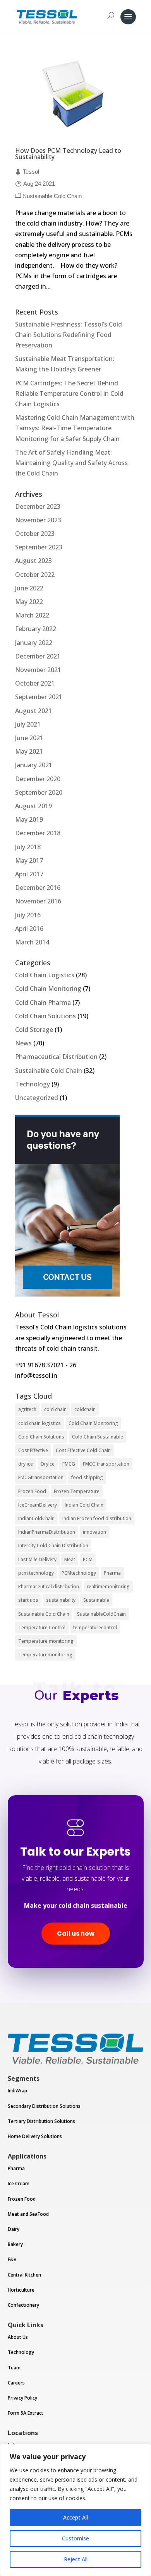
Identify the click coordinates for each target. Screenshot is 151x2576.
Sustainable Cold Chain (52, 196)
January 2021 (34, 765)
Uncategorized (37, 1098)
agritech (27, 1409)
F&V (12, 2259)
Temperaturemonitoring (45, 1655)
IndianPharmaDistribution (47, 1532)
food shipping (87, 1477)
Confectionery (23, 2305)
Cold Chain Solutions (45, 1016)
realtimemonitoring (108, 1586)
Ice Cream (19, 2183)
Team (14, 2368)
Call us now (76, 1934)
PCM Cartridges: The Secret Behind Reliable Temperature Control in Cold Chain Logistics (69, 393)
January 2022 (34, 643)
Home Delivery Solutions (35, 2136)
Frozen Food (32, 1491)
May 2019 (29, 819)
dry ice (26, 1464)
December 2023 (38, 506)
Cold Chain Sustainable (98, 1437)
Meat (70, 1559)
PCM (88, 1559)
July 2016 (28, 915)
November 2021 (38, 670)
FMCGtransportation (41, 1477)
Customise (75, 2538)
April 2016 (29, 929)
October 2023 (35, 534)
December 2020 (38, 779)
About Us (18, 2337)
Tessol (31, 172)
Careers (16, 2383)
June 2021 (29, 738)
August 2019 (33, 806)
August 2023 (33, 561)
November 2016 (38, 901)
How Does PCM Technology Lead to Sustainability (68, 154)
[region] (75, 2510)
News (23, 1043)
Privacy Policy (22, 2398)
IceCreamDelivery (38, 1505)
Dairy (14, 2229)
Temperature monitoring (46, 1641)
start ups (28, 1600)
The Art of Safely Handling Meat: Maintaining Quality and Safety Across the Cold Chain (71, 463)
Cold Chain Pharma (43, 1002)
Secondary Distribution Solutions (44, 2106)
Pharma (112, 1573)
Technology (33, 1084)
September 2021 (39, 697)
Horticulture (21, 2290)
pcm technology (36, 1573)
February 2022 (36, 629)
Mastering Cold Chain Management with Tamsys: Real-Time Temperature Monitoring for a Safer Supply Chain (75, 428)
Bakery (15, 2244)
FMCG (69, 1464)
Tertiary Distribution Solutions (41, 2121)
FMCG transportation (106, 1464)
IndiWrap (17, 2091)
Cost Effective (33, 1450)
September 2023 (39, 547)
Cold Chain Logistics (45, 975)
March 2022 (32, 615)
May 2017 (29, 860)
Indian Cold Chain (84, 1505)
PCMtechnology (79, 1573)
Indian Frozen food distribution (97, 1518)
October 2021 (35, 683)
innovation (94, 1532)
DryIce (48, 1464)
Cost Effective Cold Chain (83, 1450)
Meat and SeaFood (28, 2214)
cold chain (55, 1409)
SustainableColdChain (101, 1614)
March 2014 (32, 942)
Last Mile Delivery (37, 1559)
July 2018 (28, 847)
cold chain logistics (39, 1423)
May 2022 (29, 602)
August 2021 (33, 711)
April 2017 (29, 874)
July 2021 (28, 724)
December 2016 (38, 888)
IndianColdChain (36, 1518)
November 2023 (38, 520)
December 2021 (38, 656)
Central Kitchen (24, 2275)
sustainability (61, 1600)
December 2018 (38, 833)
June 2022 (29, 588)
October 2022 (35, 575)
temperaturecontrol (95, 1628)
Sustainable (96, 1600)
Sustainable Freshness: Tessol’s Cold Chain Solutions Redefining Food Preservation (69, 335)
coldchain (85, 1409)
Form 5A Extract (26, 2413)
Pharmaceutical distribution (49, 1586)
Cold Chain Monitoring (48, 989)
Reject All (76, 2559)
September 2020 (39, 792)
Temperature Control (42, 1628)
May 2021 (29, 751)
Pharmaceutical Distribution (56, 1057)
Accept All (75, 2517)
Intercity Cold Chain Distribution (53, 1545)
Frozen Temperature (77, 1491)
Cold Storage (34, 1030)
